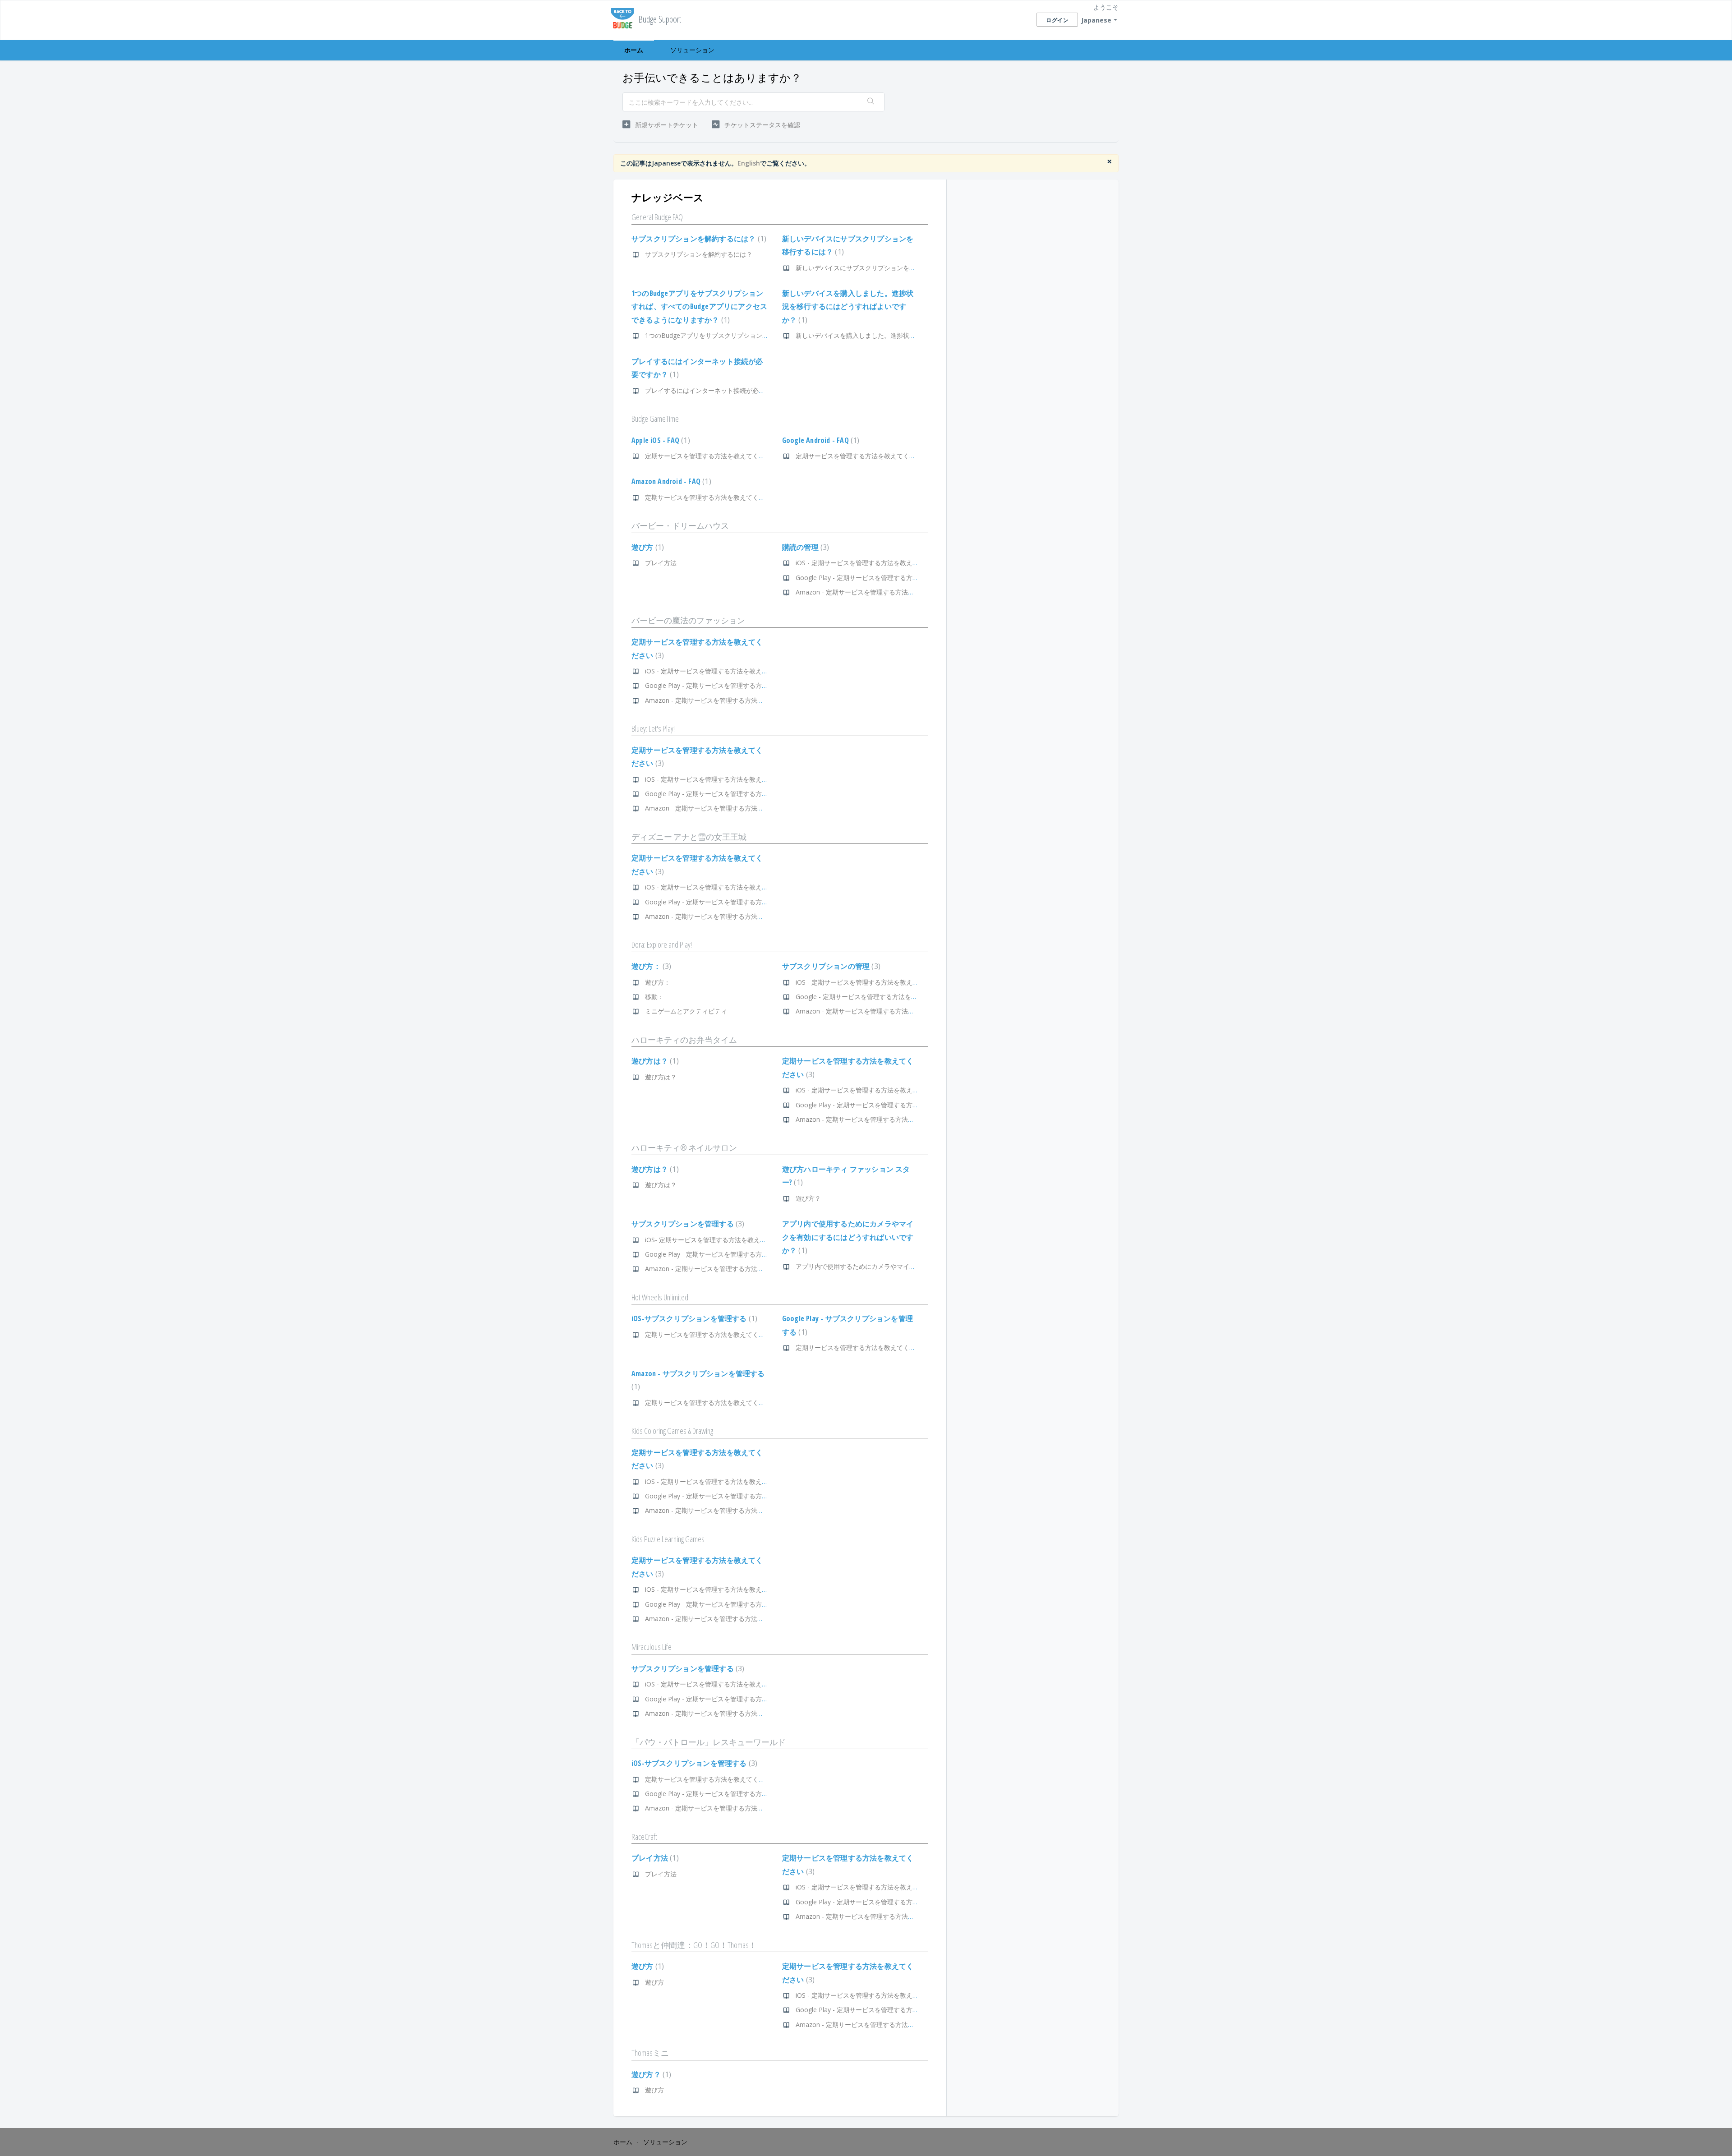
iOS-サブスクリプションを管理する (693, 1318)
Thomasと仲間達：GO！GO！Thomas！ (694, 1945)
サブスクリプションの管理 (830, 966)
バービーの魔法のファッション (688, 620)
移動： (654, 997)
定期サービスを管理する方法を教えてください (711, 456)
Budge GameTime (655, 419)
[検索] (871, 102)
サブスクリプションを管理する (687, 1224)
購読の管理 (805, 547)
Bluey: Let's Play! (653, 728)
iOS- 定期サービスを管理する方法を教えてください (718, 1240)
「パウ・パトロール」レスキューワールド (709, 1742)
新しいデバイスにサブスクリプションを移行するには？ (875, 268)
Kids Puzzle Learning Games (668, 1539)
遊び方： (650, 966)
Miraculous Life (652, 1647)
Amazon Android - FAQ (670, 481)
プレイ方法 (661, 563)
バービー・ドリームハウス (680, 525)
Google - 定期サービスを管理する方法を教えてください (875, 997)
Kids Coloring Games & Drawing (672, 1431)
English (749, 163)
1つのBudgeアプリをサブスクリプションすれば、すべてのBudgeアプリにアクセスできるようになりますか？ (699, 306)
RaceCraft (644, 1837)
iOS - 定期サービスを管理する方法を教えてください (870, 563)
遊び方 (647, 547)
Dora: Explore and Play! (662, 944)
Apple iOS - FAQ (660, 440)
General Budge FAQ (657, 217)
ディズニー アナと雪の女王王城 (689, 837)
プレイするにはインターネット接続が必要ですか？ (718, 390)
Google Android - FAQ (820, 440)
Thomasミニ (650, 2053)
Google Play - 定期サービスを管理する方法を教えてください (882, 578)
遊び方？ (808, 1198)
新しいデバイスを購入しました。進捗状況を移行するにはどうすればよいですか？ (848, 306)
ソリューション (692, 50)
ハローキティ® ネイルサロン (684, 1147)
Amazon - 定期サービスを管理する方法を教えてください (877, 592)
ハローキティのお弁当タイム (684, 1040)
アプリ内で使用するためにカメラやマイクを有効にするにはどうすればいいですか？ (848, 1237)
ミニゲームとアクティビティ (686, 1011)
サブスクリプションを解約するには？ (698, 239)
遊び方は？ (654, 1061)
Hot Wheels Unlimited (660, 1297)
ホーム (634, 50)
